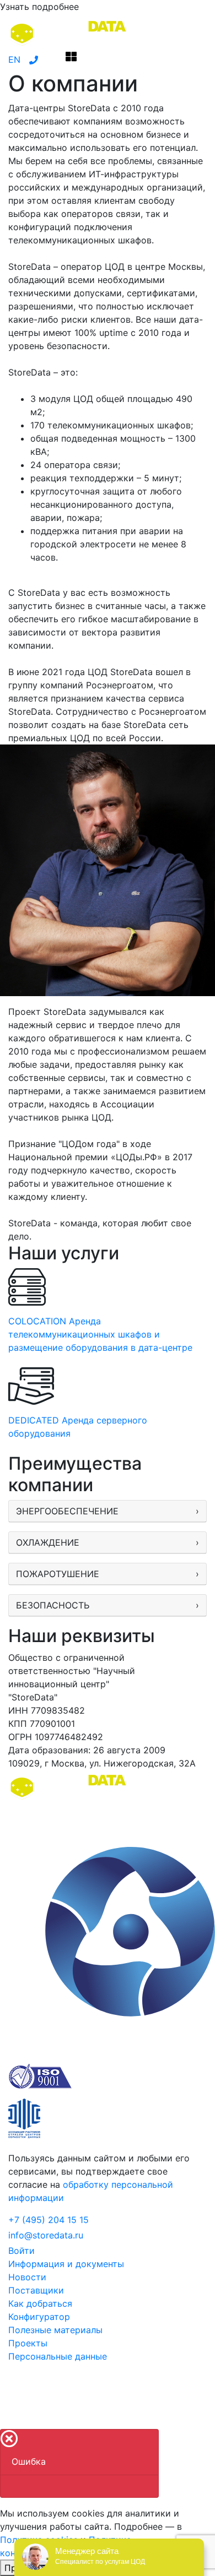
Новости (27, 2277)
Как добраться (40, 2303)
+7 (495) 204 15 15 (49, 2220)
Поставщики (36, 2290)
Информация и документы (66, 2264)
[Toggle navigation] (71, 59)
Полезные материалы (55, 2330)
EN (14, 59)
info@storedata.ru (46, 2235)
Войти (21, 2251)
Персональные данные (58, 2356)
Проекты (28, 2343)
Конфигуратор (39, 2317)
